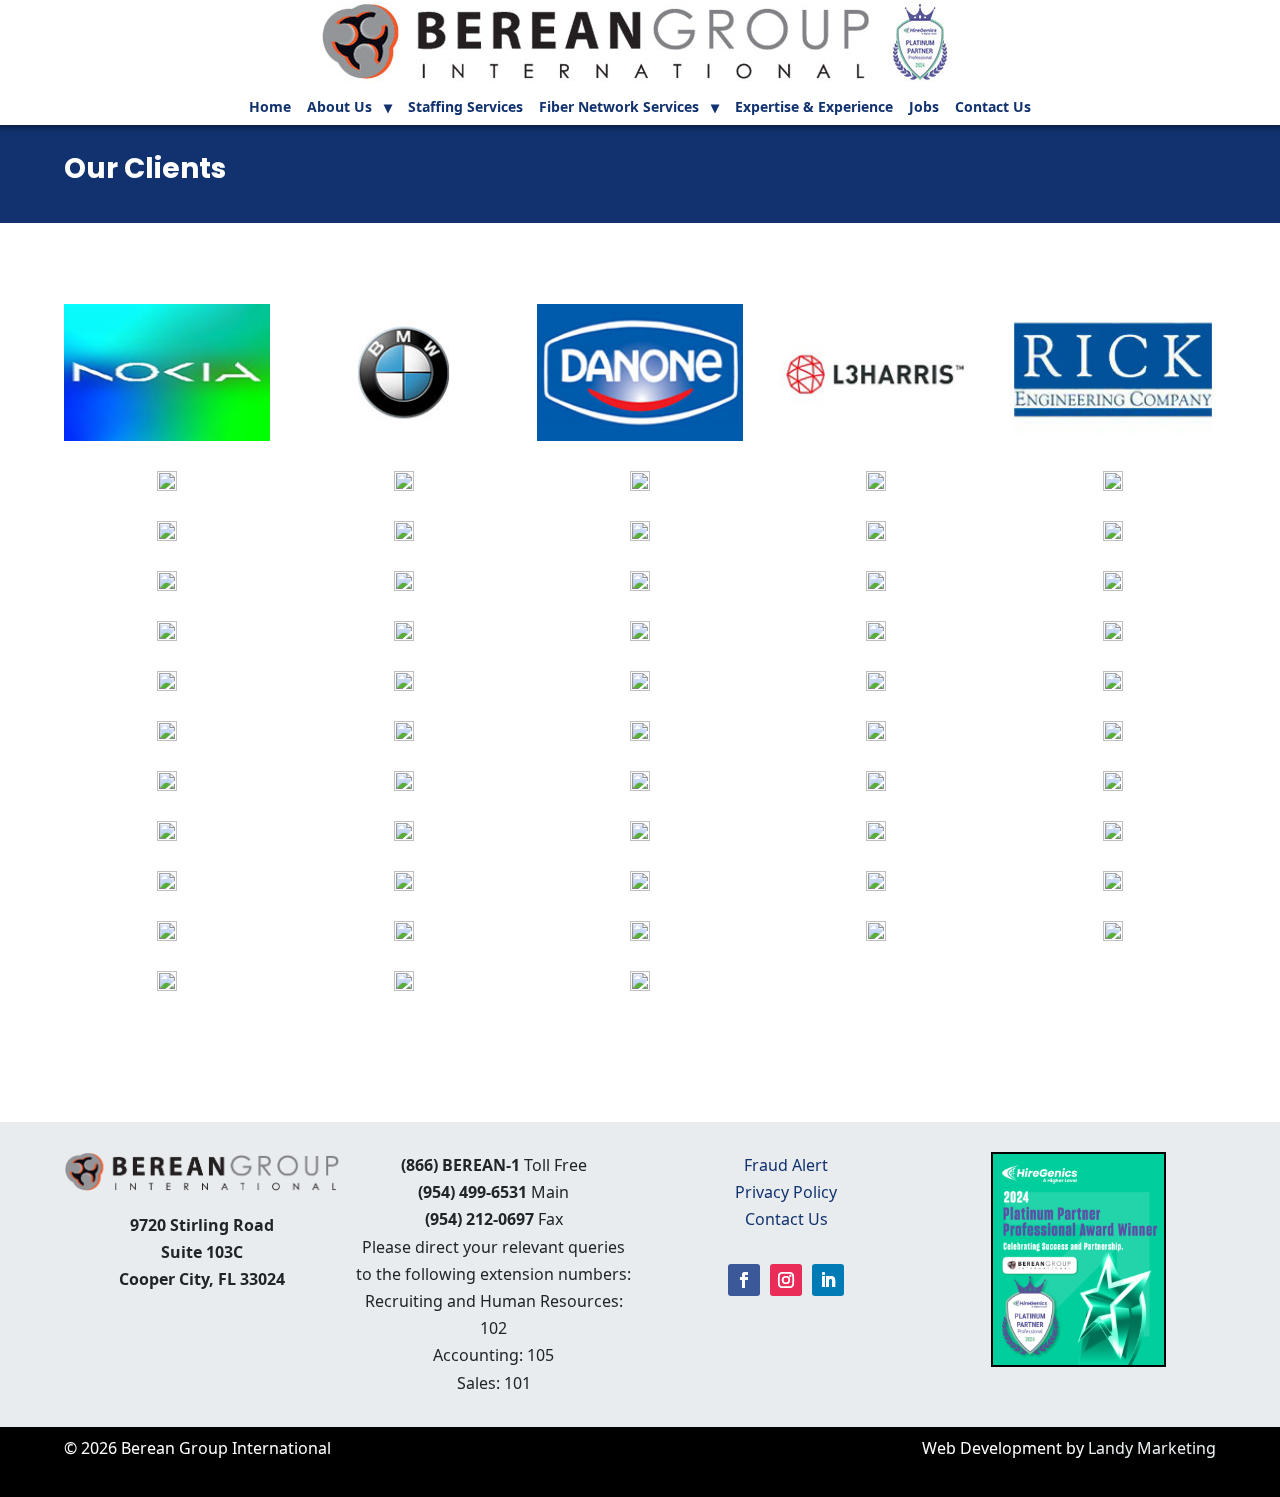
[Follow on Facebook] (744, 1280)
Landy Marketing (1152, 1448)
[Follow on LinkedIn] (828, 1280)
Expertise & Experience (814, 108)
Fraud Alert (786, 1165)
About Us (339, 108)
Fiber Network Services (619, 108)
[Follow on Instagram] (786, 1280)
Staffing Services (465, 108)
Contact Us (993, 108)
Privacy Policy (786, 1192)
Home (270, 108)
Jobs (924, 108)
